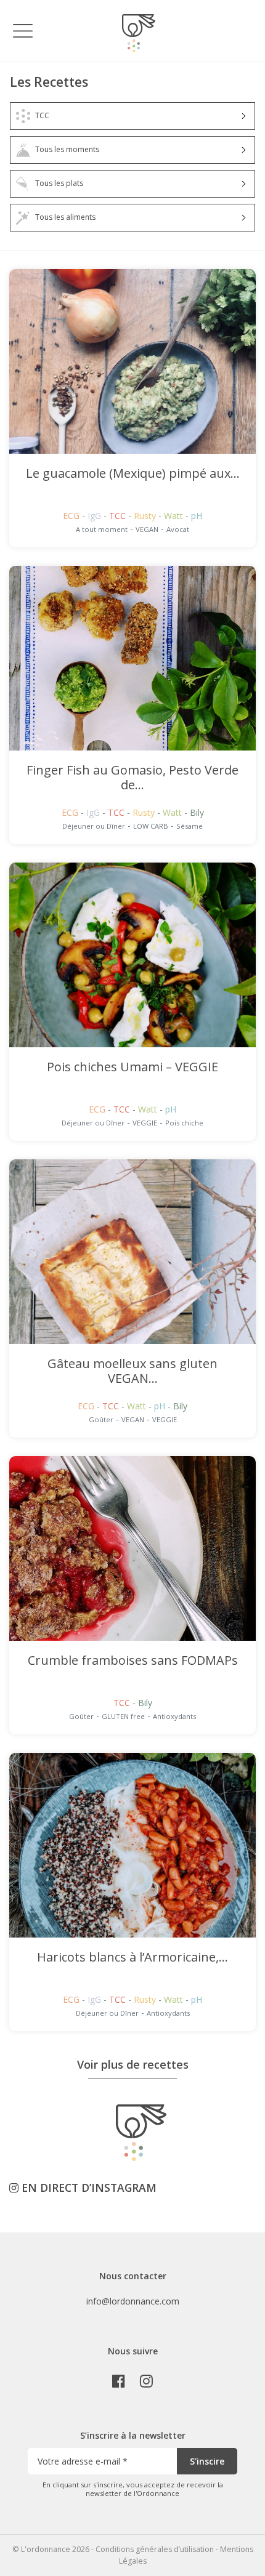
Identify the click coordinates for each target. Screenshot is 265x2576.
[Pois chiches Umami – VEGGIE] (132, 955)
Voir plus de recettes (133, 2064)
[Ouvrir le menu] (23, 30)
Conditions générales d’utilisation (155, 2549)
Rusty (146, 516)
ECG (72, 516)
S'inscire (207, 2461)
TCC (119, 516)
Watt (175, 516)
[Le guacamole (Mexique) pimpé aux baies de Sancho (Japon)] (132, 361)
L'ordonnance (46, 2549)
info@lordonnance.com (133, 2301)
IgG (96, 516)
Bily (197, 812)
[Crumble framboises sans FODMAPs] (132, 1548)
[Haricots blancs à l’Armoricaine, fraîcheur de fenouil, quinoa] (132, 1845)
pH (197, 516)
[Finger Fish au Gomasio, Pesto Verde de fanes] (132, 658)
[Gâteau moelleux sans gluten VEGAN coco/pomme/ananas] (132, 1252)
